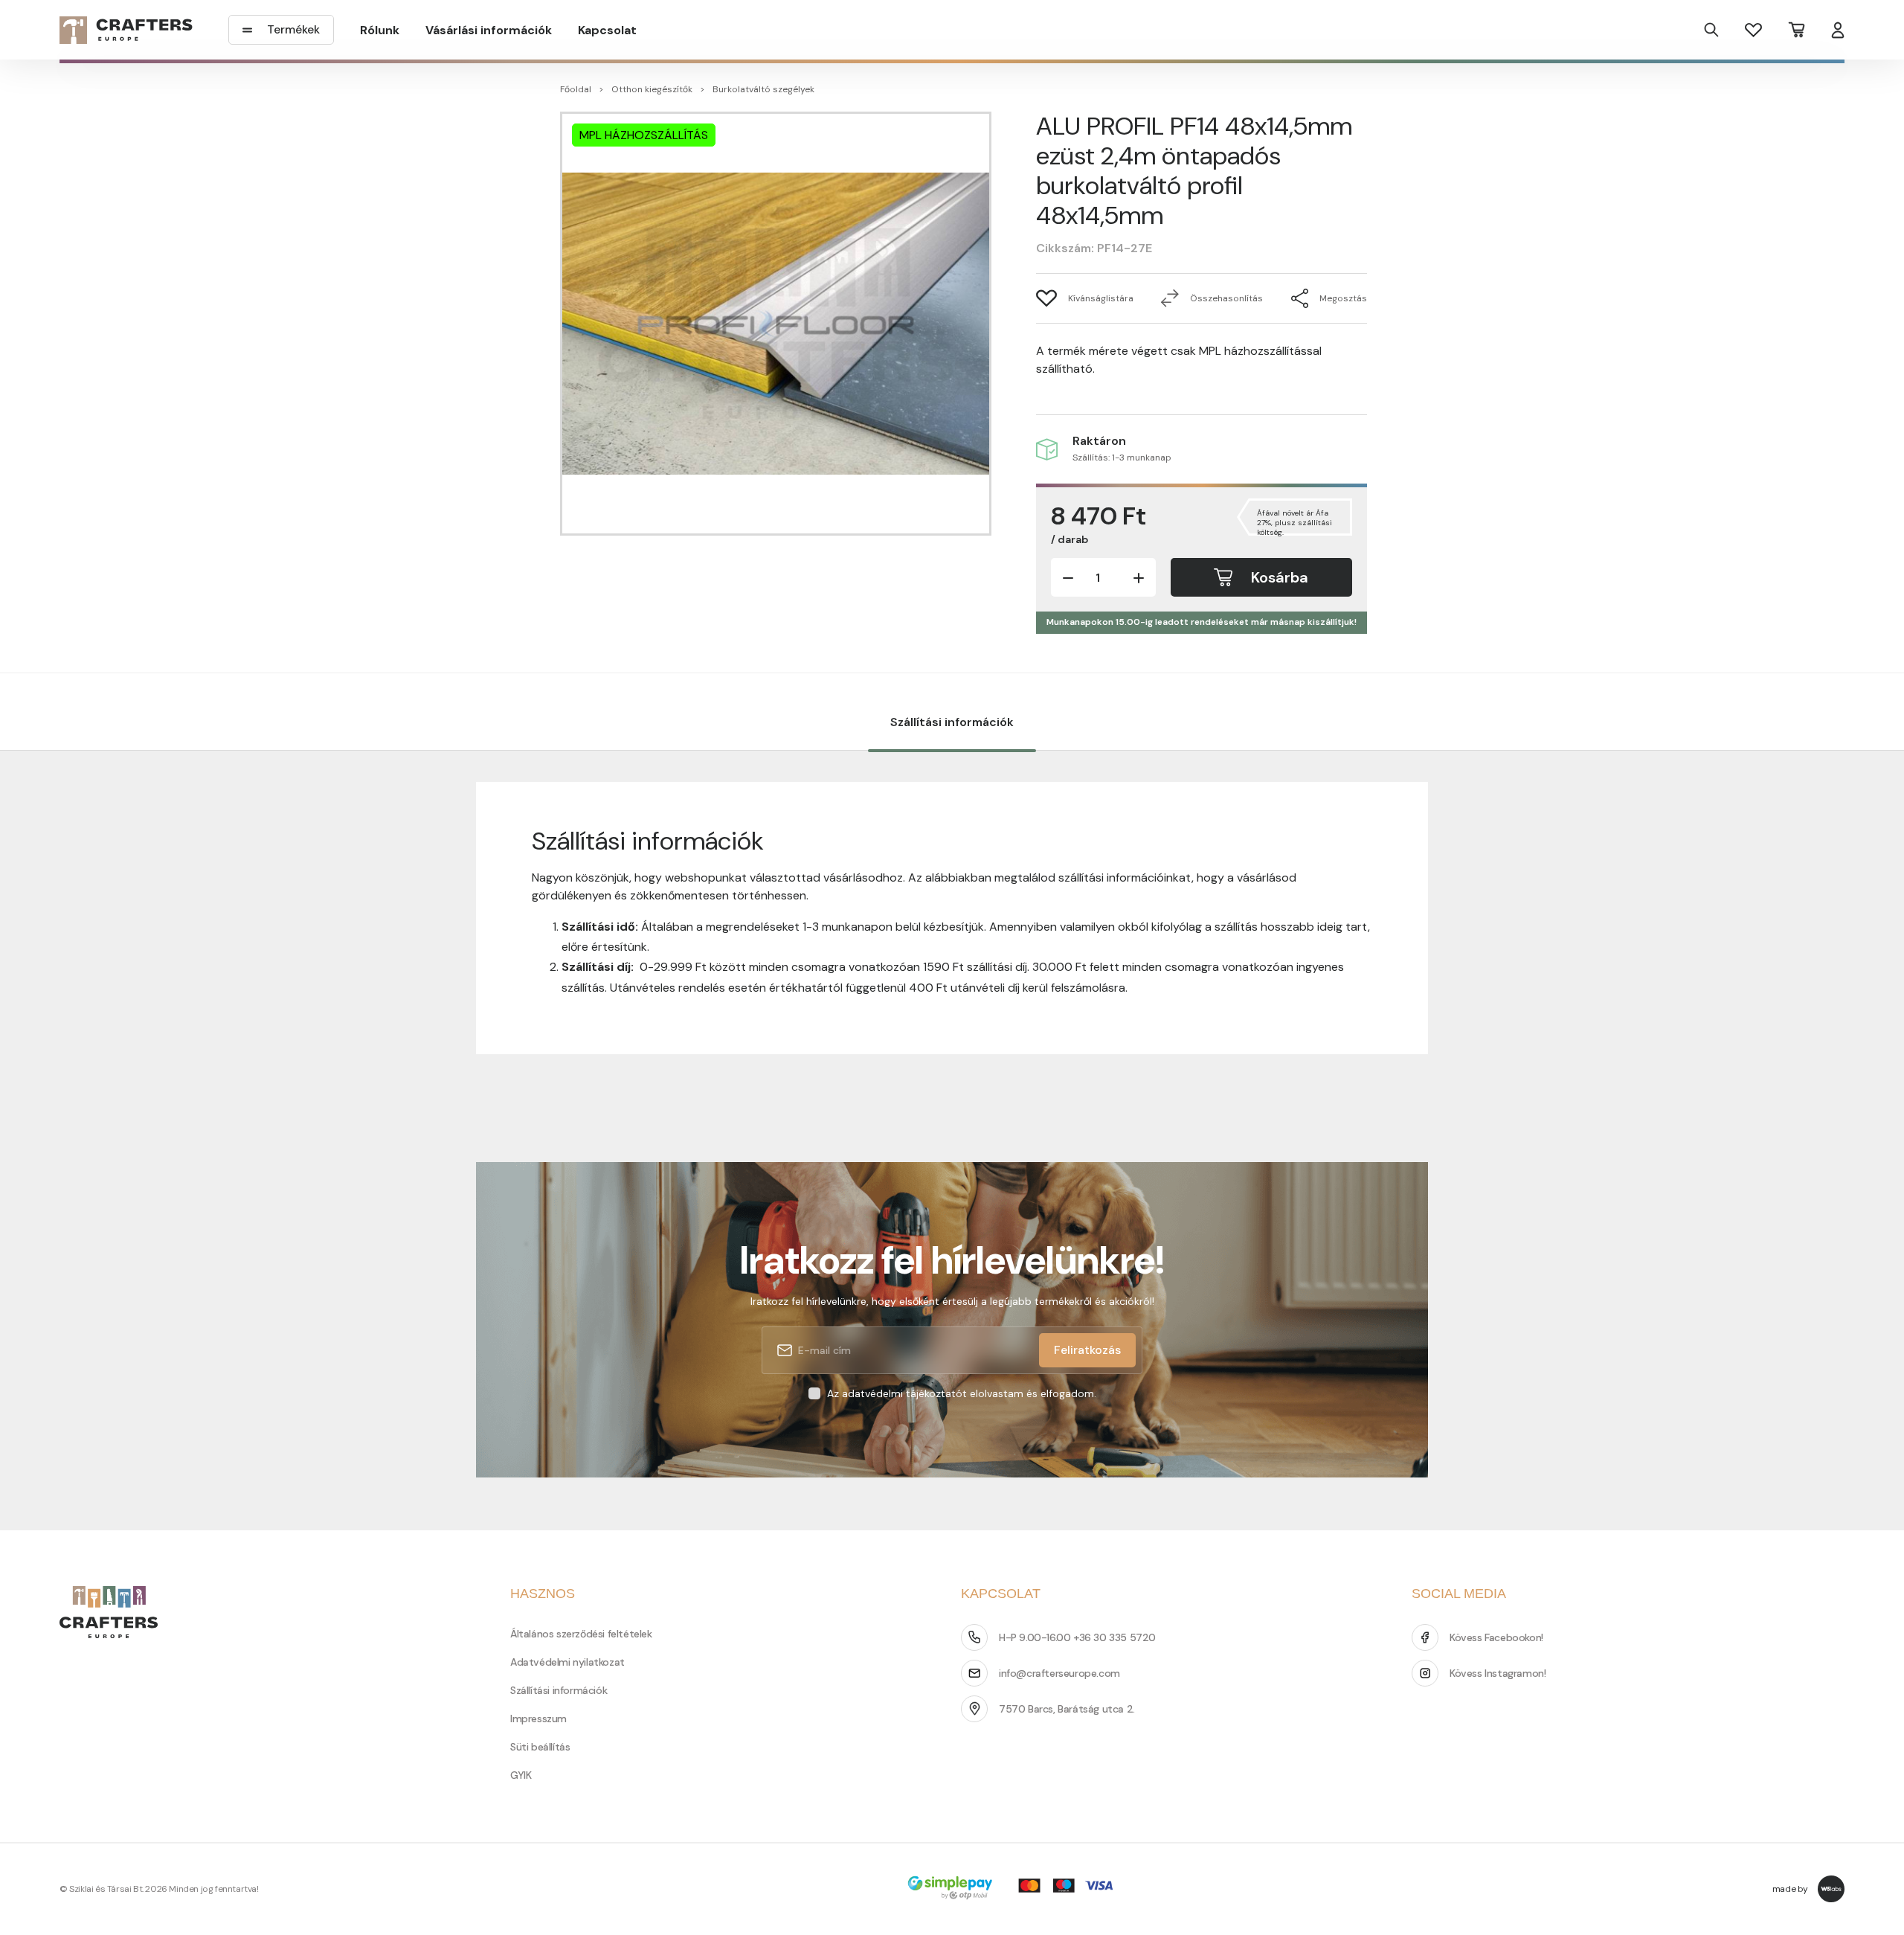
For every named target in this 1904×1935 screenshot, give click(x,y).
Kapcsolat (607, 30)
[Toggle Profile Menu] (1838, 30)
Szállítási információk (952, 722)
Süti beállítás (540, 1747)
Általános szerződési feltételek (581, 1634)
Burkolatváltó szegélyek (763, 89)
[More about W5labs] (1831, 1889)
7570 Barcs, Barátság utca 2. (1067, 1709)
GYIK (521, 1775)
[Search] (1711, 30)
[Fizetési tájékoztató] (1015, 1889)
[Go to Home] (126, 30)
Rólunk (380, 30)
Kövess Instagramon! (1498, 1673)
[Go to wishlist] (1753, 29)
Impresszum (538, 1719)
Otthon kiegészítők (652, 89)
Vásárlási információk (489, 30)
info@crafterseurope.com (1059, 1673)
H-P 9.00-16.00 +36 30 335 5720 (1077, 1637)
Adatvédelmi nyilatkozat (567, 1662)
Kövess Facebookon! (1496, 1637)
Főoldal (576, 89)
